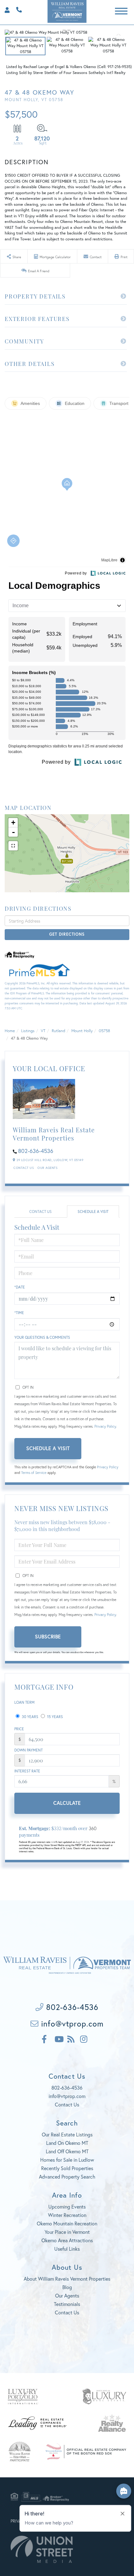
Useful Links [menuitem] (67, 2249)
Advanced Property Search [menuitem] (67, 2177)
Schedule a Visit (93, 1212)
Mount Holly (82, 1031)
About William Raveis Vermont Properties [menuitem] (67, 2279)
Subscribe (48, 1636)
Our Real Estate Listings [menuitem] (67, 2134)
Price (19, 1729)
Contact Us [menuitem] (67, 2312)
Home (10, 1031)
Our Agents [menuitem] (67, 2295)
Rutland (58, 1031)
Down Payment (29, 1750)
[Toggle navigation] (121, 10)
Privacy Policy (105, 1426)
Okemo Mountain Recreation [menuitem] (67, 2223)
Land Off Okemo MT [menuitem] (67, 2151)
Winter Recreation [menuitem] (67, 2215)
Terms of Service (34, 1473)
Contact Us (24, 1168)
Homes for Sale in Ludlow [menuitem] (67, 2160)
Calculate (67, 1803)
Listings (28, 1031)
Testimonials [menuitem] (67, 2304)
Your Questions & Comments (42, 1337)
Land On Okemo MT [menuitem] (67, 2143)
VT (43, 1031)
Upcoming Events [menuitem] (67, 2207)
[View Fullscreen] (13, 846)
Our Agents (47, 1168)
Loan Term (24, 1702)
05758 (104, 1031)
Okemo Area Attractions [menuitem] (67, 2240)
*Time (19, 1313)
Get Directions (67, 934)
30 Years (30, 1717)
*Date (20, 1287)
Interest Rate (27, 1771)
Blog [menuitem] (67, 2287)
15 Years (55, 1717)
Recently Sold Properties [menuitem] (67, 2168)
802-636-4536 (17, 9)
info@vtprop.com (71, 2024)
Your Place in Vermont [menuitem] (67, 2232)
